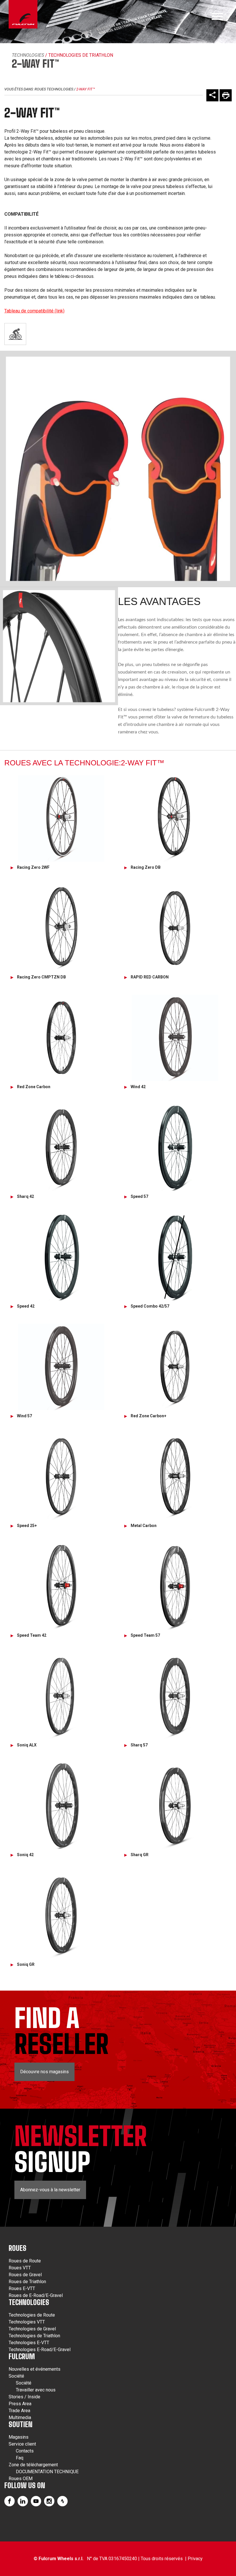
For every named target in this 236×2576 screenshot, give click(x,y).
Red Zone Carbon (34, 1087)
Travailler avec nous (36, 2390)
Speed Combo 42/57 (150, 1306)
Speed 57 (139, 1196)
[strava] (62, 2501)
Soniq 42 (25, 1855)
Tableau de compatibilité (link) (34, 311)
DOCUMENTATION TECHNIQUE (47, 2472)
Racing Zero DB (146, 867)
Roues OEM (21, 2479)
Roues (18, 2248)
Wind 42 (138, 1087)
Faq (20, 2458)
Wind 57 (24, 1416)
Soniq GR (26, 1964)
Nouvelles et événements (35, 2369)
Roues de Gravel (25, 2275)
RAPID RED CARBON (150, 977)
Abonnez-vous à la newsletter (50, 2190)
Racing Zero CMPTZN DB (41, 977)
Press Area (20, 2404)
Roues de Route (25, 2261)
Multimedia (20, 2417)
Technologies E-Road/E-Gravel (40, 2350)
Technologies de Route (32, 2315)
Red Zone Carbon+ (149, 1416)
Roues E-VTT (22, 2288)
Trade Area (19, 2411)
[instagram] (49, 2501)
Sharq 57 (139, 1745)
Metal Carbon (144, 1526)
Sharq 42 (25, 1196)
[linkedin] (23, 2501)
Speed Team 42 (32, 1635)
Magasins (19, 2437)
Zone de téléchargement (33, 2465)
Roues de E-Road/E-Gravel (36, 2295)
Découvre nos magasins (44, 2072)
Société (16, 2376)
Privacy (195, 2559)
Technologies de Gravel (32, 2329)
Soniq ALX (27, 1745)
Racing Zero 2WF (33, 867)
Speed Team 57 (145, 1635)
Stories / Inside (24, 2397)
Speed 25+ (27, 1526)
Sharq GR (140, 1855)
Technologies (28, 55)
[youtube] (36, 2501)
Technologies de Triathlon (34, 2336)
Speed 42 (26, 1306)
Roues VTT (20, 2268)
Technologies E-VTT (29, 2343)
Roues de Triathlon (27, 2282)
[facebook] (9, 2501)
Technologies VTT (27, 2322)
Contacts (25, 2451)
